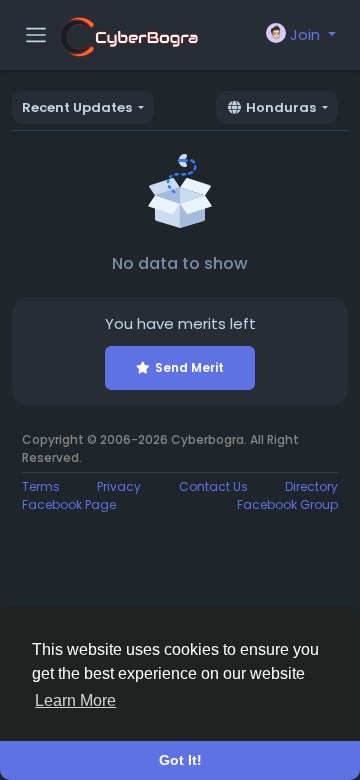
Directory (311, 486)
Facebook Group (287, 504)
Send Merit (189, 367)
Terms (41, 486)
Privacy (119, 486)
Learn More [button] (75, 700)
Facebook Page (69, 504)
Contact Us (213, 486)
